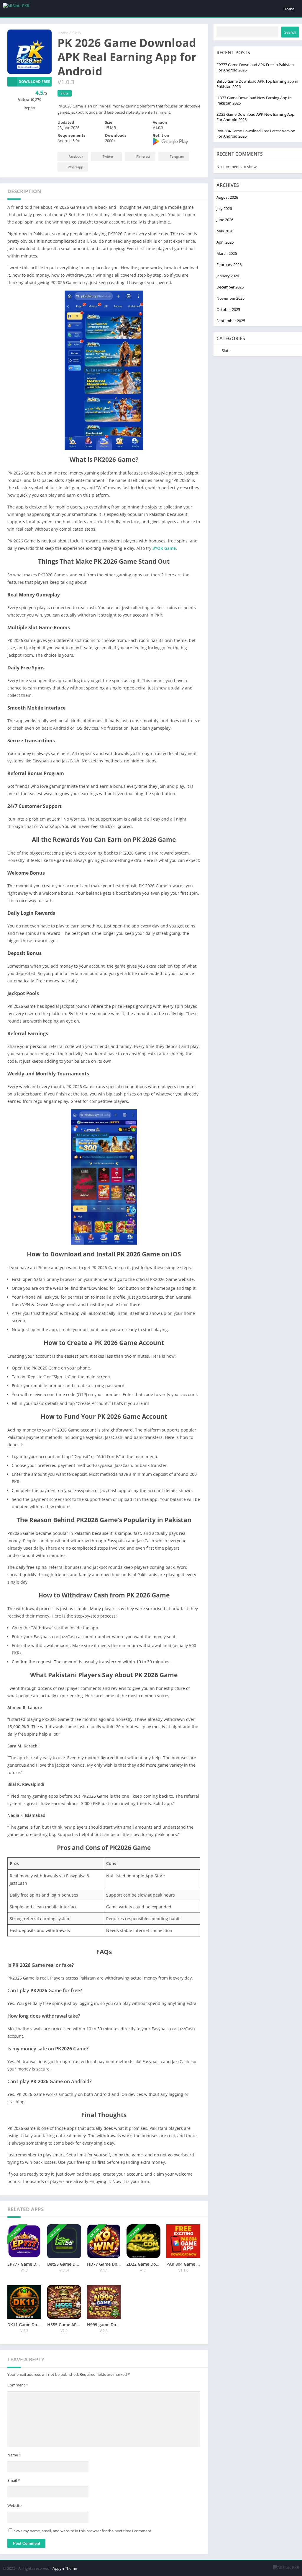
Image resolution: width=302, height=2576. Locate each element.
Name (14, 2455)
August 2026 (227, 197)
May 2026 (225, 231)
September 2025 (231, 321)
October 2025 (228, 309)
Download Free (34, 82)
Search (290, 32)
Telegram (177, 156)
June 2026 (225, 220)
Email (14, 2480)
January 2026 (228, 276)
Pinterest (143, 156)
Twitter (108, 156)
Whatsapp (75, 167)
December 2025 (230, 287)
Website (14, 2505)
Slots (77, 33)
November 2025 (230, 298)
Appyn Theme (65, 2568)
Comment (18, 2385)
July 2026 (224, 208)
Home (289, 9)
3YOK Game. (165, 548)
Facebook (76, 156)
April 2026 (225, 242)
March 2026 (227, 253)
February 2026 (229, 265)
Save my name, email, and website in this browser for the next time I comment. (83, 2531)
